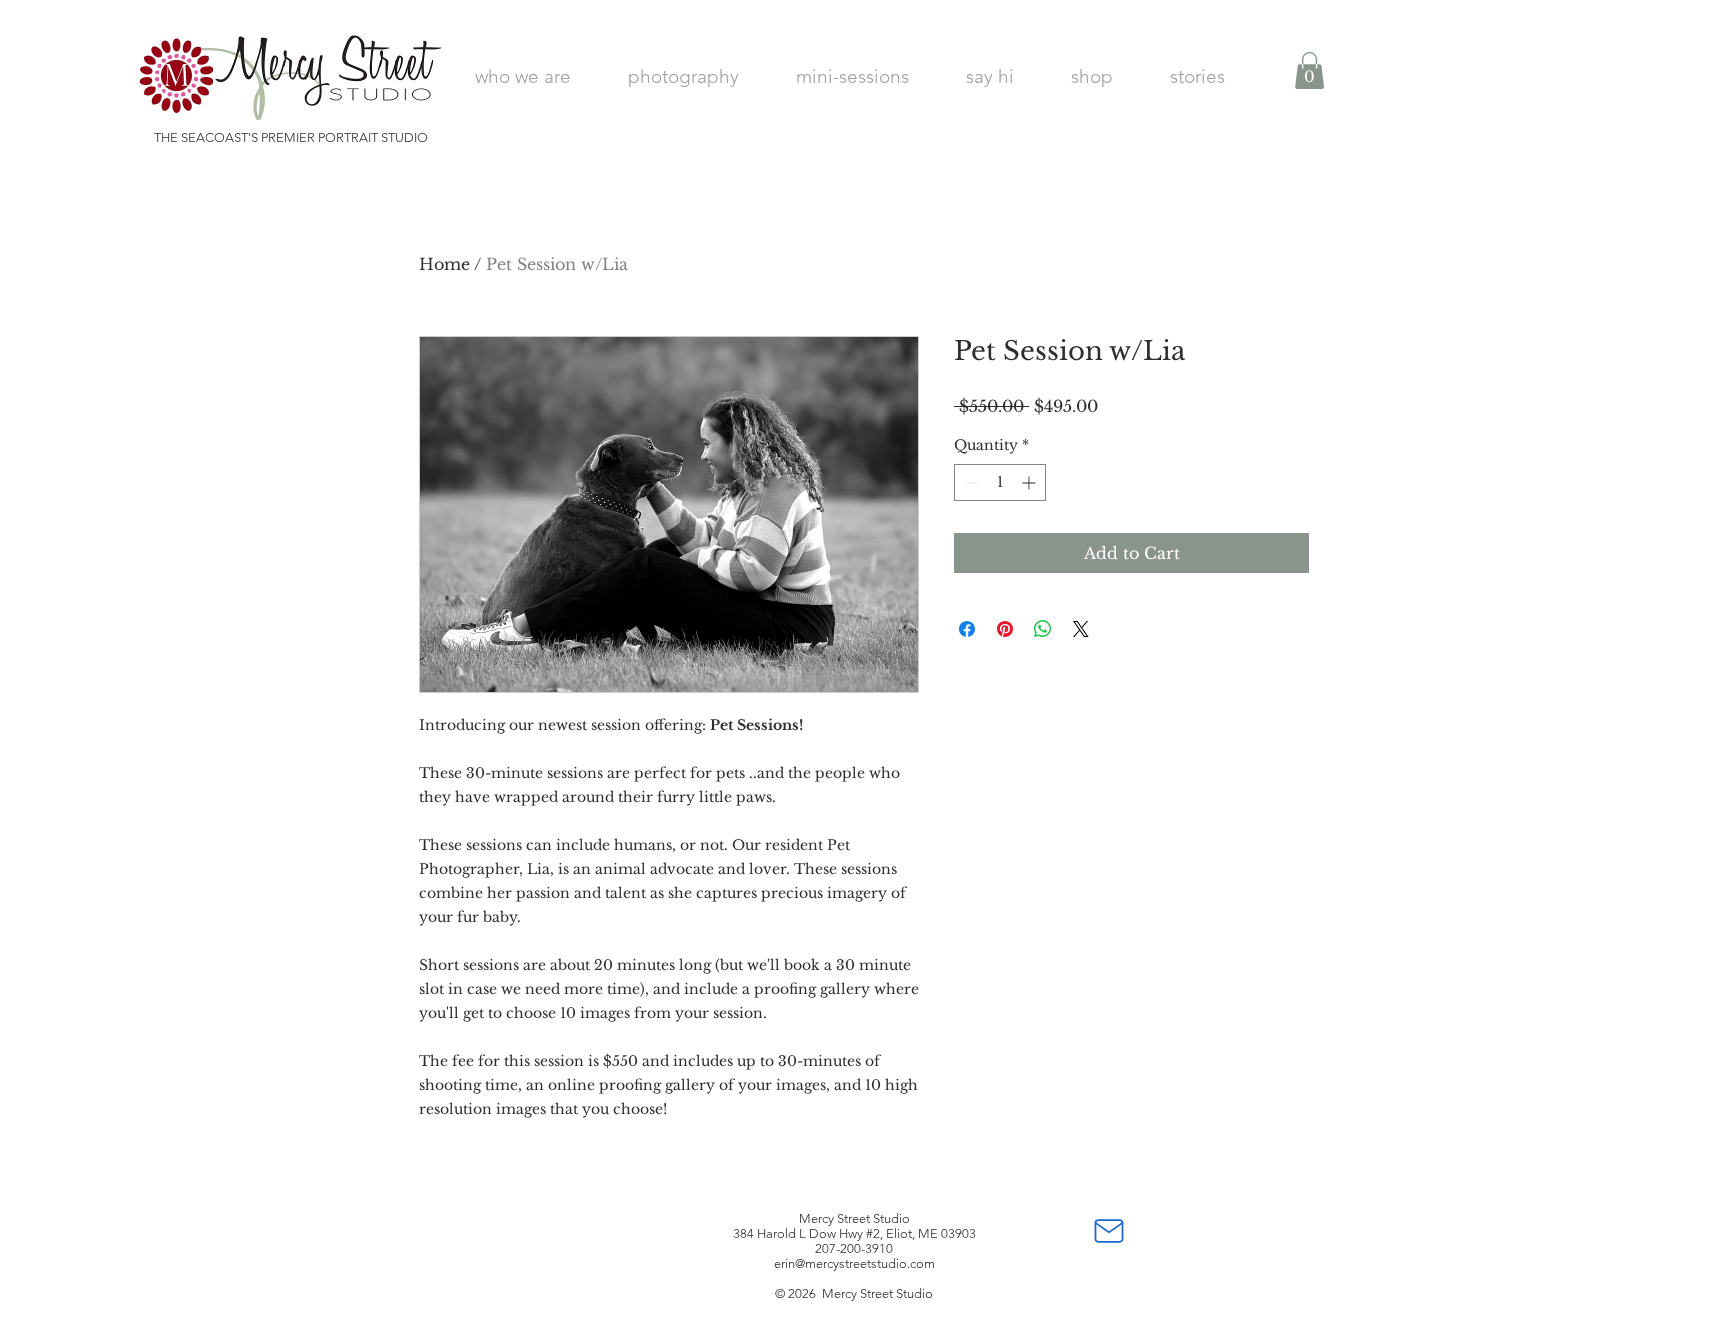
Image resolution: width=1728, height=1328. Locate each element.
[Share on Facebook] (967, 629)
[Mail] (1109, 1231)
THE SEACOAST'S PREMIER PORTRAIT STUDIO (291, 137)
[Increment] (1030, 482)
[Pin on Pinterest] (1005, 629)
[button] (1309, 70)
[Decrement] (969, 482)
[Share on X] (1081, 629)
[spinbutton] (1000, 482)
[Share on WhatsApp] (1043, 629)
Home (444, 264)
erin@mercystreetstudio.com (854, 1263)
